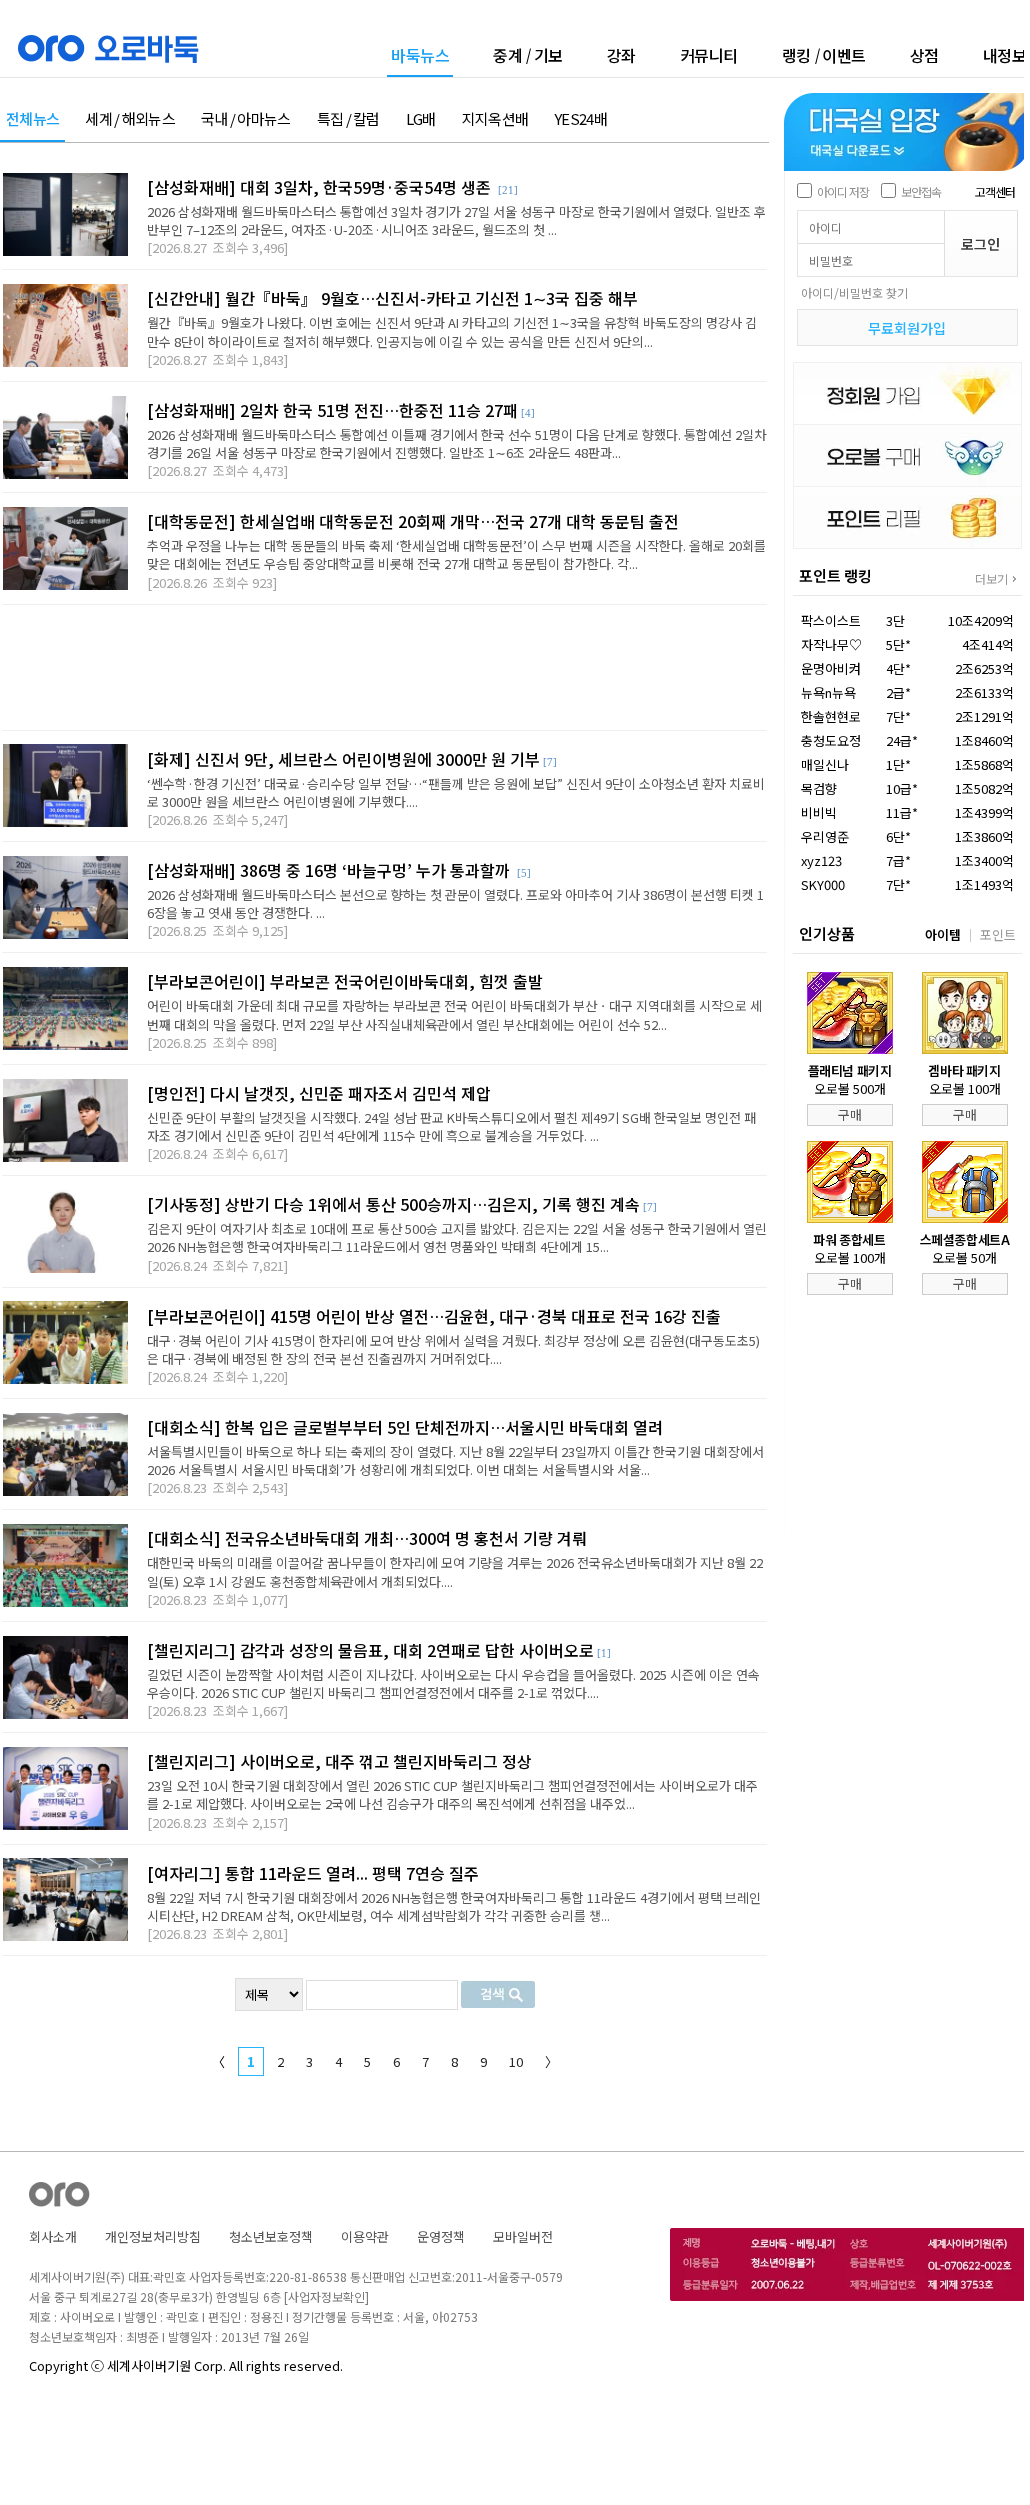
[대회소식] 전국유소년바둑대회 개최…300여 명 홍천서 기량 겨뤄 (367, 1538)
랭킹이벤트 (824, 55)
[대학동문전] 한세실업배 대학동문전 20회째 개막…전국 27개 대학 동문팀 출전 (413, 521)
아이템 (943, 934)
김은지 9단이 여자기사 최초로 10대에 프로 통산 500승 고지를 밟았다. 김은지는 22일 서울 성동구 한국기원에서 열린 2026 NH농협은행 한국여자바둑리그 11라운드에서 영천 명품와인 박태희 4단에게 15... (457, 1237)
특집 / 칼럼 (348, 119)
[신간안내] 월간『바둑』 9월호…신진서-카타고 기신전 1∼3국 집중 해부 (392, 298)
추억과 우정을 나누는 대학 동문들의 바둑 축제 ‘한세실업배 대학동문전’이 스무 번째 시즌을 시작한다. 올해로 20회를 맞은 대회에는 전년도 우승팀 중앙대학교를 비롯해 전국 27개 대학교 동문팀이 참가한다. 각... (456, 554)
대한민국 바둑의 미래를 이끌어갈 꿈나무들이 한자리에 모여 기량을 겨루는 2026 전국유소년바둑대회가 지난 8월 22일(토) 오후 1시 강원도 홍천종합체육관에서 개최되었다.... (455, 1571)
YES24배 (580, 119)
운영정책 (441, 2236)
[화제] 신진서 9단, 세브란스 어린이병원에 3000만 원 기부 (343, 759)
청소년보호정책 (271, 2236)
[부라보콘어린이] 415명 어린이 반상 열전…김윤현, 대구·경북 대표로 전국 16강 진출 (434, 1316)
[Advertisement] (384, 667)
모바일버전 (523, 2236)
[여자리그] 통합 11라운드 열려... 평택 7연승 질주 (313, 1873)
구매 (850, 1114)
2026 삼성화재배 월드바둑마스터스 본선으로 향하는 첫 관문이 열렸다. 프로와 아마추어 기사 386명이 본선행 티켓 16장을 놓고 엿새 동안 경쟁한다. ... (455, 903)
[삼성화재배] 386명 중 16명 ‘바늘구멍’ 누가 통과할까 (330, 870)
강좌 (621, 55)
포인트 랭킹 (835, 575)
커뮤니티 (709, 55)
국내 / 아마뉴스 (246, 119)
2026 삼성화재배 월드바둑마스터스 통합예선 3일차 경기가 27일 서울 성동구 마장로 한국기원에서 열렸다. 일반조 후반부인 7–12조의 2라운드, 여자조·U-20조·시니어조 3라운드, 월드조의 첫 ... (456, 220)
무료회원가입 (907, 328)
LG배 (421, 119)
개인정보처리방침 (153, 2236)
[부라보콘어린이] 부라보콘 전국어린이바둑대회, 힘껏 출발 (345, 981)
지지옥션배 (495, 119)
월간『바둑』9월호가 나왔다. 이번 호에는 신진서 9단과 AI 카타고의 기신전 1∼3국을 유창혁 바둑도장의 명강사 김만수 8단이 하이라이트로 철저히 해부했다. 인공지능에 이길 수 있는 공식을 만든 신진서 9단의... (452, 331)
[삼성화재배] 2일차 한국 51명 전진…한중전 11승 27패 (332, 410)
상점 (924, 55)
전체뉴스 (32, 119)
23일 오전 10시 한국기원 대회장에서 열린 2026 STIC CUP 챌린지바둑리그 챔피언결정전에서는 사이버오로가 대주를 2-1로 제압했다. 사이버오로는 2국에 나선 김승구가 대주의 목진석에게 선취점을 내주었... (452, 1794)
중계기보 (528, 55)
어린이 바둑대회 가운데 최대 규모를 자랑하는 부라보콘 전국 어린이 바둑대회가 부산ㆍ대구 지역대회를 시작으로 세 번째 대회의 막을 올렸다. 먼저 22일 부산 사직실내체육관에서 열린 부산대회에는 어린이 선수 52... (454, 1014)
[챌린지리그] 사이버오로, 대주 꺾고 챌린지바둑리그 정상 (339, 1761)
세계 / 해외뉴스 (130, 119)
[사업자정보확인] (326, 2296)
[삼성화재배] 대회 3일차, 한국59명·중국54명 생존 (321, 187)
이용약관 (365, 2236)
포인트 (998, 934)
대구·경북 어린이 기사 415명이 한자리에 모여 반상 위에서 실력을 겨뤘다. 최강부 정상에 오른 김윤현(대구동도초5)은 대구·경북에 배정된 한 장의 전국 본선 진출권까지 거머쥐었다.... (453, 1349)
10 (516, 2061)
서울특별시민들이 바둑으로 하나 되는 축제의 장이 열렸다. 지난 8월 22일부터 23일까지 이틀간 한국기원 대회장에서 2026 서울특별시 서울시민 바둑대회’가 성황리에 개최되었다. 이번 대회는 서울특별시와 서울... (455, 1460)
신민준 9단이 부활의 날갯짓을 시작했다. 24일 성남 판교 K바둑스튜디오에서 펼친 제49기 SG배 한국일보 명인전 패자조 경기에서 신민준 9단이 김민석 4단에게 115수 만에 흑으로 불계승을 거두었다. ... (451, 1126)
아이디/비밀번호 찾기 (854, 292)
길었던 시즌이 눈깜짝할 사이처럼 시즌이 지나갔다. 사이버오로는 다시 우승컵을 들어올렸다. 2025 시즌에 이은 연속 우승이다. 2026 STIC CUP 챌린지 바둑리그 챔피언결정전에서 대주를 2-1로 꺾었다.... (453, 1683)
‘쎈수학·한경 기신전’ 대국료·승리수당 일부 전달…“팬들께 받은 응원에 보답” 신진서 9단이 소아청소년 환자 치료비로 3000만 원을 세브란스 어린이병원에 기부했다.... (456, 792)
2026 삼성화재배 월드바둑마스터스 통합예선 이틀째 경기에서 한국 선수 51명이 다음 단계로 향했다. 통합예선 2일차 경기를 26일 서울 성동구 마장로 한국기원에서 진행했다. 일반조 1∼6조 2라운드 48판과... (456, 443)
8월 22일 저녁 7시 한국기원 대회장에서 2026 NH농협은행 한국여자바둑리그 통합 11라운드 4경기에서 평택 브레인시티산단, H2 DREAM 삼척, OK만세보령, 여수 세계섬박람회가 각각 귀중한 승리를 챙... (454, 1906)
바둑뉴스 (420, 56)
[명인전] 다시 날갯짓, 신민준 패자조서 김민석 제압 (319, 1093)
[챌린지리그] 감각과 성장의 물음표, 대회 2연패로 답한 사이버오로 (370, 1650)
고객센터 (995, 191)
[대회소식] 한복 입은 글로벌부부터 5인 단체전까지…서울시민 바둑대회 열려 (405, 1427)
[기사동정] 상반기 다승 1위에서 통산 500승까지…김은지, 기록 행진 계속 (393, 1204)
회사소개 (53, 2236)
